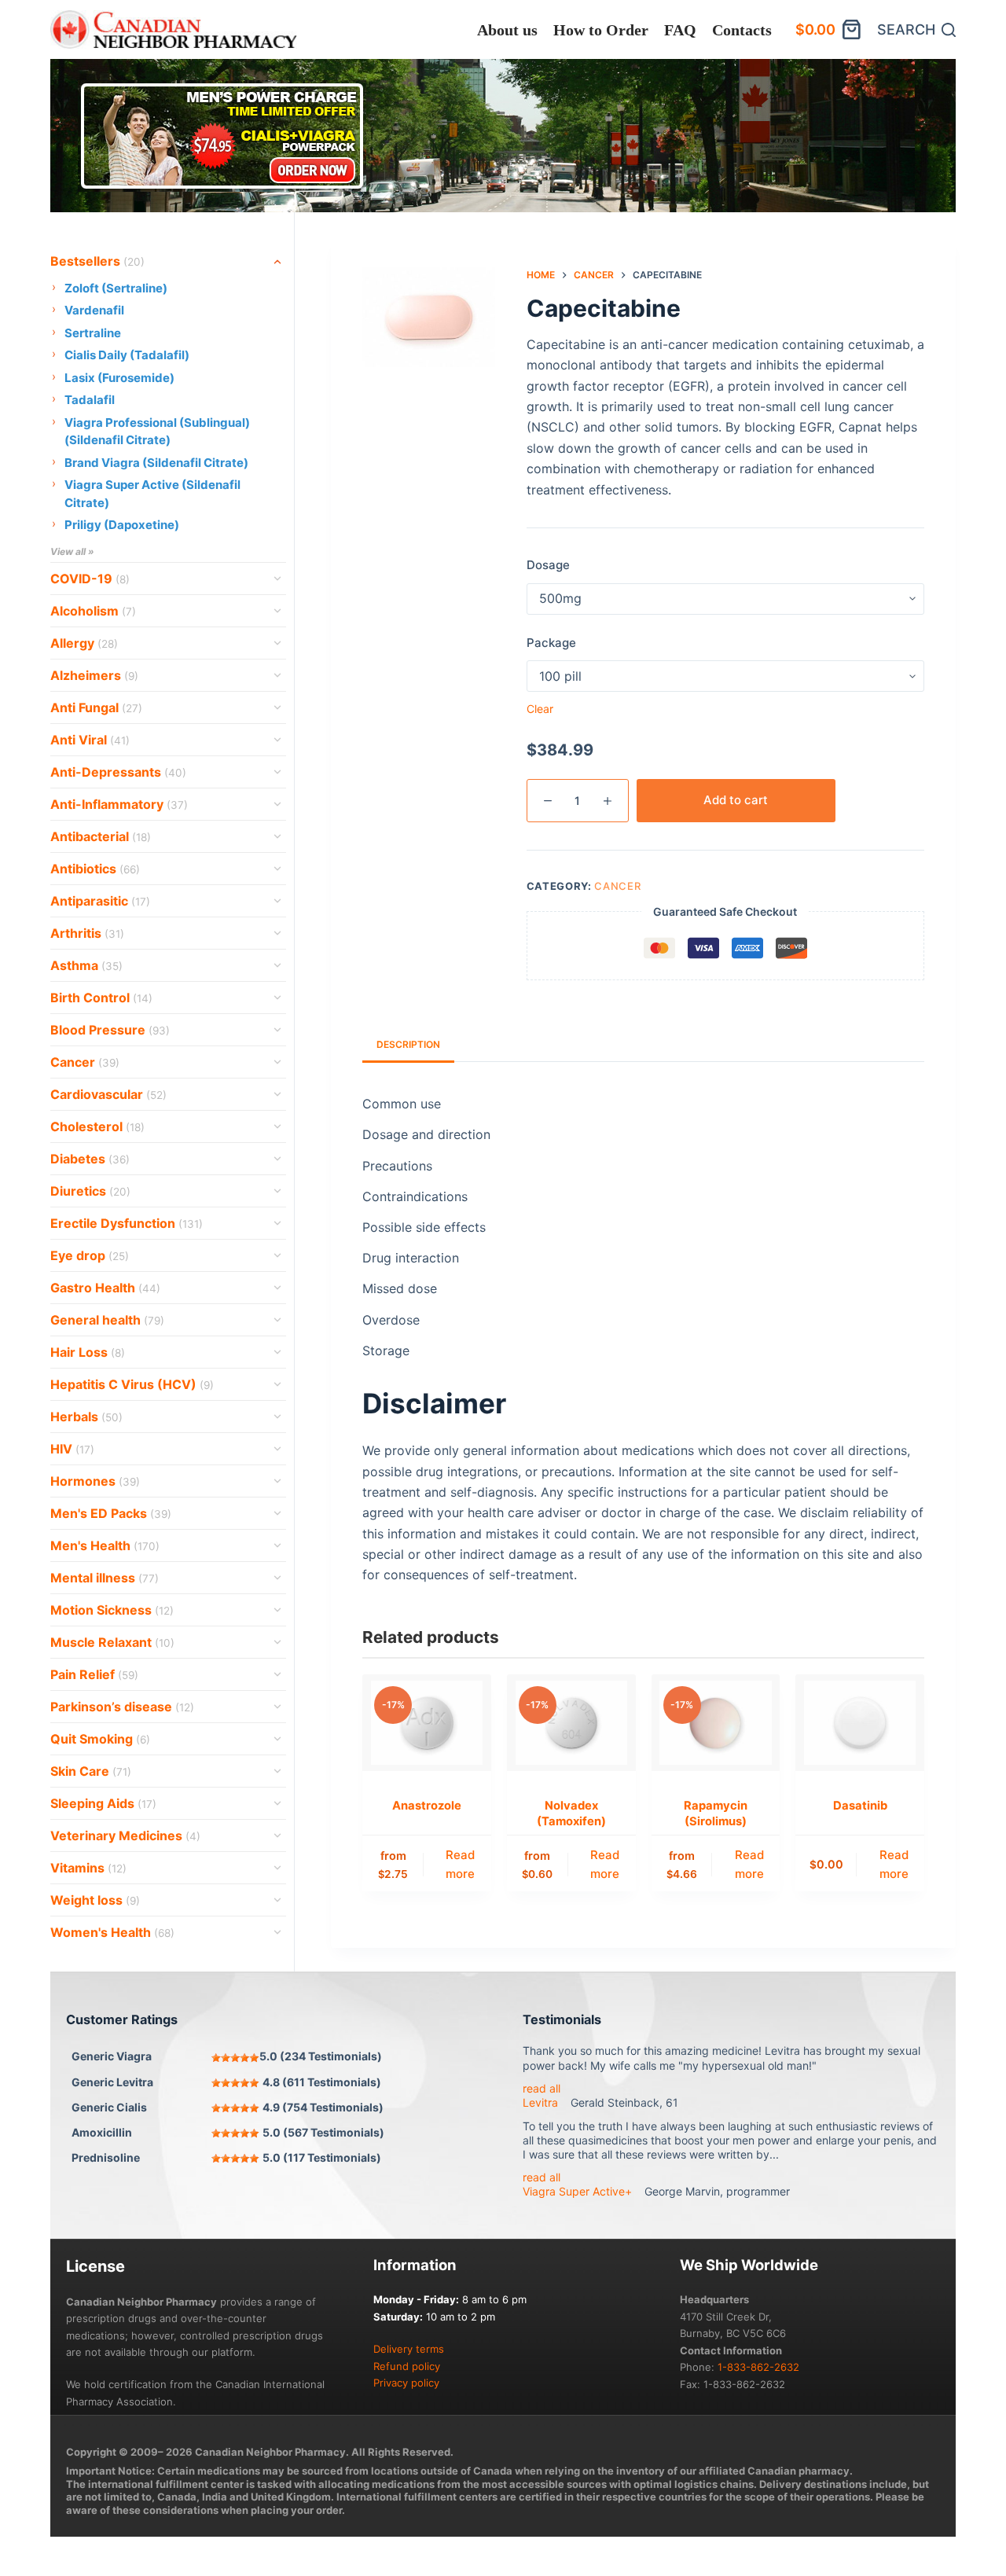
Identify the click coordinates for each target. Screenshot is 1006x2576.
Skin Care (91, 1771)
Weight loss (95, 1900)
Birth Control (101, 998)
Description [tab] (408, 1044)
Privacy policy (406, 2383)
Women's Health (112, 1932)
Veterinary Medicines (125, 1836)
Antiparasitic (100, 901)
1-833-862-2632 (758, 2367)
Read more (460, 1865)
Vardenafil (94, 310)
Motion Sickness (112, 1610)
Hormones (95, 1481)
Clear (540, 709)
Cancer (617, 886)
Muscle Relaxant (112, 1642)
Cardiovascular (108, 1094)
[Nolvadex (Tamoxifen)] (571, 1723)
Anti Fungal (96, 707)
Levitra (540, 2102)
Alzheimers (94, 675)
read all (542, 2088)
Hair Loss (88, 1352)
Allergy (84, 643)
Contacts (742, 30)
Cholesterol (97, 1126)
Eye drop (90, 1255)
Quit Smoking (100, 1739)
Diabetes (90, 1159)
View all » (72, 551)
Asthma (86, 965)
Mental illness (105, 1578)
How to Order (601, 30)
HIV (72, 1449)
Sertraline (93, 333)
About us (507, 30)
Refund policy (407, 2366)
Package (551, 643)
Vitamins (88, 1868)
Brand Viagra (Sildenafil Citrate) (156, 463)
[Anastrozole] (427, 1723)
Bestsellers (97, 261)
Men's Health (105, 1545)
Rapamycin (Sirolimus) (716, 1813)
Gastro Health (105, 1288)
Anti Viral (90, 740)
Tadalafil (90, 400)
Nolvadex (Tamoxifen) (571, 1813)
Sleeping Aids (103, 1803)
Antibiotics (95, 869)
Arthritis (87, 933)
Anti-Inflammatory (119, 804)
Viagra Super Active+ (577, 2191)
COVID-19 (90, 579)
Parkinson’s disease (122, 1707)
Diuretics (90, 1191)
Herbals (86, 1417)
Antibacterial (101, 836)
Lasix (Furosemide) (119, 378)
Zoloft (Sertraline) (116, 288)
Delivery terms (409, 2349)
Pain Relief (94, 1674)
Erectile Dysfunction (127, 1223)
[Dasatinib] (860, 1723)
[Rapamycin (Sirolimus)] (716, 1723)
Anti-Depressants (118, 772)
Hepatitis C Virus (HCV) (132, 1384)
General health (107, 1320)
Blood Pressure (110, 1030)
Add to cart (736, 800)
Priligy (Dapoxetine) (122, 525)
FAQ (680, 30)
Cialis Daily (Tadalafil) (127, 355)
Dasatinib (860, 1806)
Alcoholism (93, 611)
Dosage (548, 565)
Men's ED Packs (111, 1513)
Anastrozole (427, 1806)
